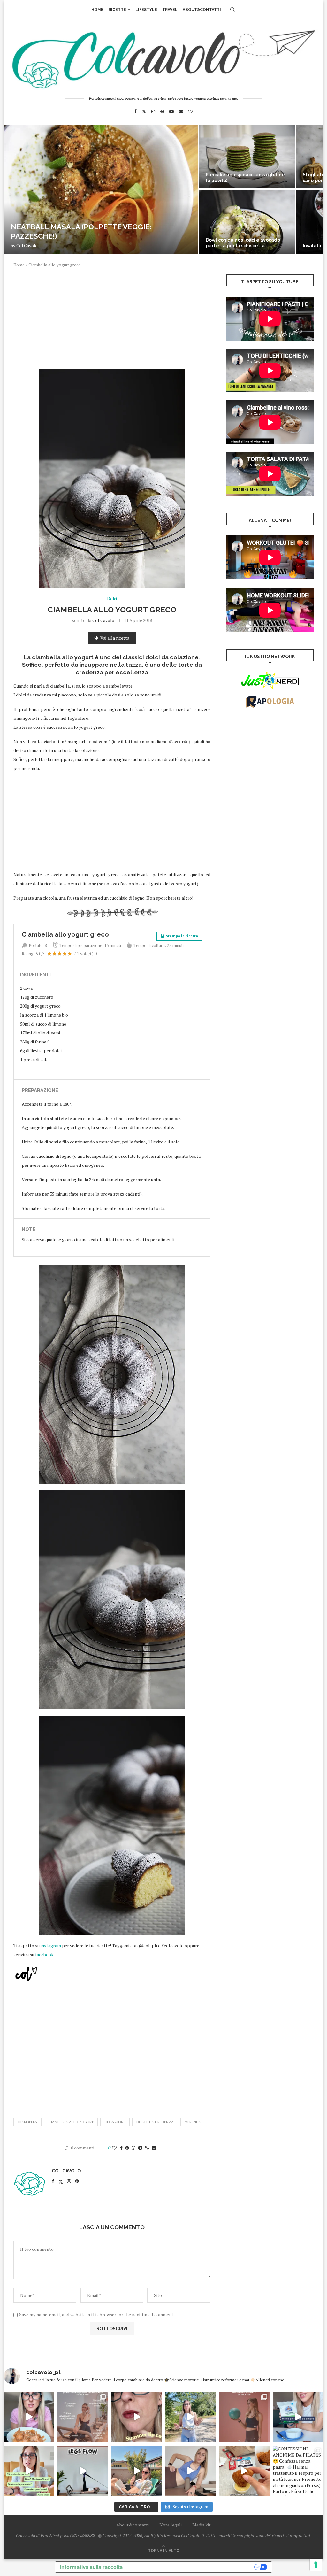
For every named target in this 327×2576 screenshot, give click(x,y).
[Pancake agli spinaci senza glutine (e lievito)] (247, 157)
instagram (51, 1945)
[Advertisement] (112, 322)
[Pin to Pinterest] (127, 2148)
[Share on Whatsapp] (133, 2148)
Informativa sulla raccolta (91, 2567)
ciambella (27, 2122)
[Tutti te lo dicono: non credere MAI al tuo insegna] (244, 2417)
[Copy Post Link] (147, 2148)
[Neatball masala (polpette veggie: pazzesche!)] (101, 189)
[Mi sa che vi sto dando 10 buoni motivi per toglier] (83, 2417)
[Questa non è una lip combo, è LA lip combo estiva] (137, 2417)
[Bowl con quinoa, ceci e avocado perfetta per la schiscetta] (247, 222)
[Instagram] (153, 111)
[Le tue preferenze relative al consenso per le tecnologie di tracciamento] (316, 2565)
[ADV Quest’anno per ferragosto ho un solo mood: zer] (29, 2471)
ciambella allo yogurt (71, 2122)
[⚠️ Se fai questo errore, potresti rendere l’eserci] (190, 2471)
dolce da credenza (155, 2122)
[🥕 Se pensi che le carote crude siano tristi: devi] (29, 2417)
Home (97, 10)
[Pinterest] (162, 111)
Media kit (202, 2525)
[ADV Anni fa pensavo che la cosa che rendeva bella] (244, 2471)
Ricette (117, 10)
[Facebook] (135, 111)
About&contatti (202, 10)
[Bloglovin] (191, 111)
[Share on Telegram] (140, 2148)
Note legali (171, 2525)
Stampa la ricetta (182, 936)
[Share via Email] (154, 2148)
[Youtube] (171, 111)
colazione (115, 2122)
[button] (16, 189)
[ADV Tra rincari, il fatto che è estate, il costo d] (137, 2471)
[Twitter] (144, 111)
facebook (44, 1954)
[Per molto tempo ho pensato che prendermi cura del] (190, 2417)
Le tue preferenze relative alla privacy (192, 2567)
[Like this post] (114, 2148)
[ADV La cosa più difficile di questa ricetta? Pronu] (298, 2417)
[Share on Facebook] (121, 2148)
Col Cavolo (27, 246)
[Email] (181, 111)
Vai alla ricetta (115, 638)
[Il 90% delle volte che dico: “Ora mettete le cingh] (83, 2471)
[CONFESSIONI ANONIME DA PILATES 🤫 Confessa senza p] (298, 2471)
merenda (193, 2122)
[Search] (232, 10)
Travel (170, 10)
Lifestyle (146, 10)
